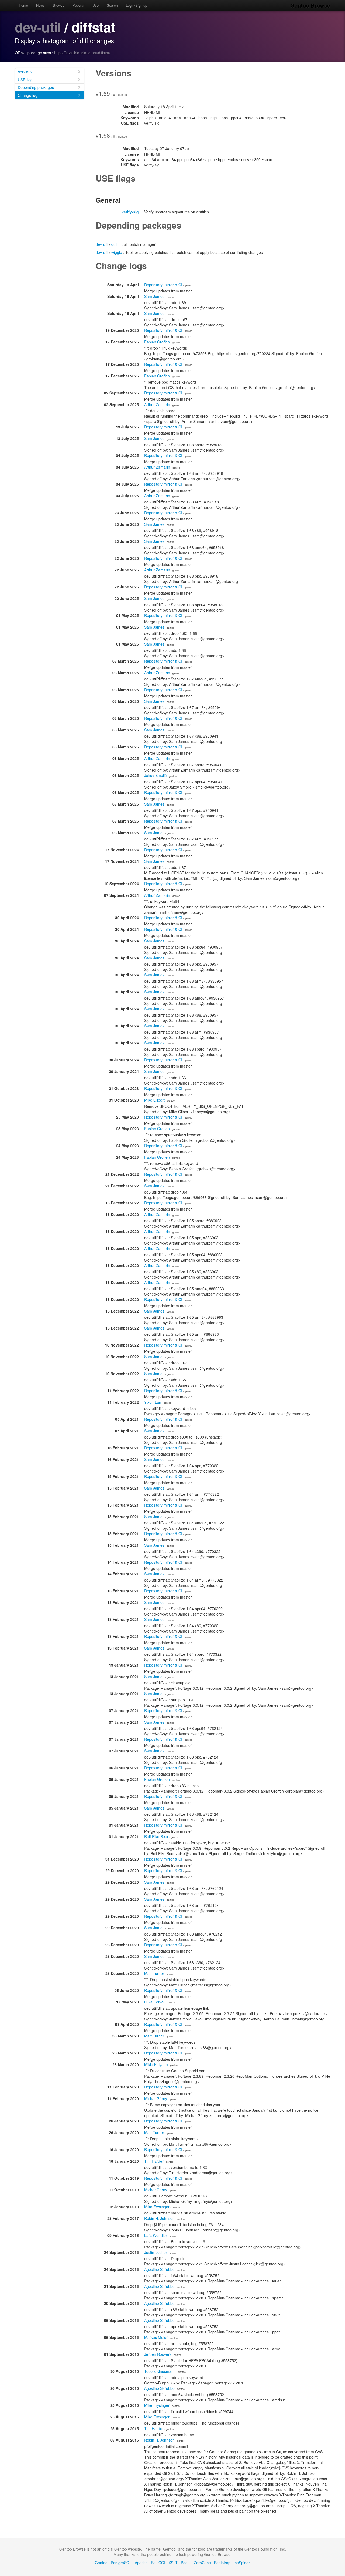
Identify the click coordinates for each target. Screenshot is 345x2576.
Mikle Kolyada (156, 2064)
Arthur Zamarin (157, 404)
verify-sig (130, 212)
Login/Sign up (137, 5)
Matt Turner (154, 1973)
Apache (141, 2563)
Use (96, 5)
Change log (28, 95)
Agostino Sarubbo (159, 2269)
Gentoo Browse (310, 5)
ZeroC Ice (202, 2563)
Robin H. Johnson (159, 2218)
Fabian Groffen (157, 342)
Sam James (154, 296)
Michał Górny (156, 2098)
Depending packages (36, 87)
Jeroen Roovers (158, 2354)
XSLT (173, 2563)
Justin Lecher (156, 2252)
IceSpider (242, 2563)
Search (112, 5)
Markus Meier (156, 2337)
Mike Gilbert (154, 1100)
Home (23, 5)
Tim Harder (154, 2161)
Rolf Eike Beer (156, 1836)
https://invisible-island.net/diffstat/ (82, 53)
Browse (59, 5)
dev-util (38, 27)
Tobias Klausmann (160, 2371)
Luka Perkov (155, 2002)
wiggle (117, 252)
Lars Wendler (156, 2235)
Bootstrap (222, 2563)
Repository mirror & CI (163, 285)
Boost (186, 2563)
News (40, 5)
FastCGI (158, 2563)
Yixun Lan (153, 1402)
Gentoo (101, 2563)
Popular (78, 5)
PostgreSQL (121, 2563)
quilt (115, 244)
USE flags (26, 80)
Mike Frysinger (157, 2207)
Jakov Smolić (155, 775)
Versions (25, 72)
